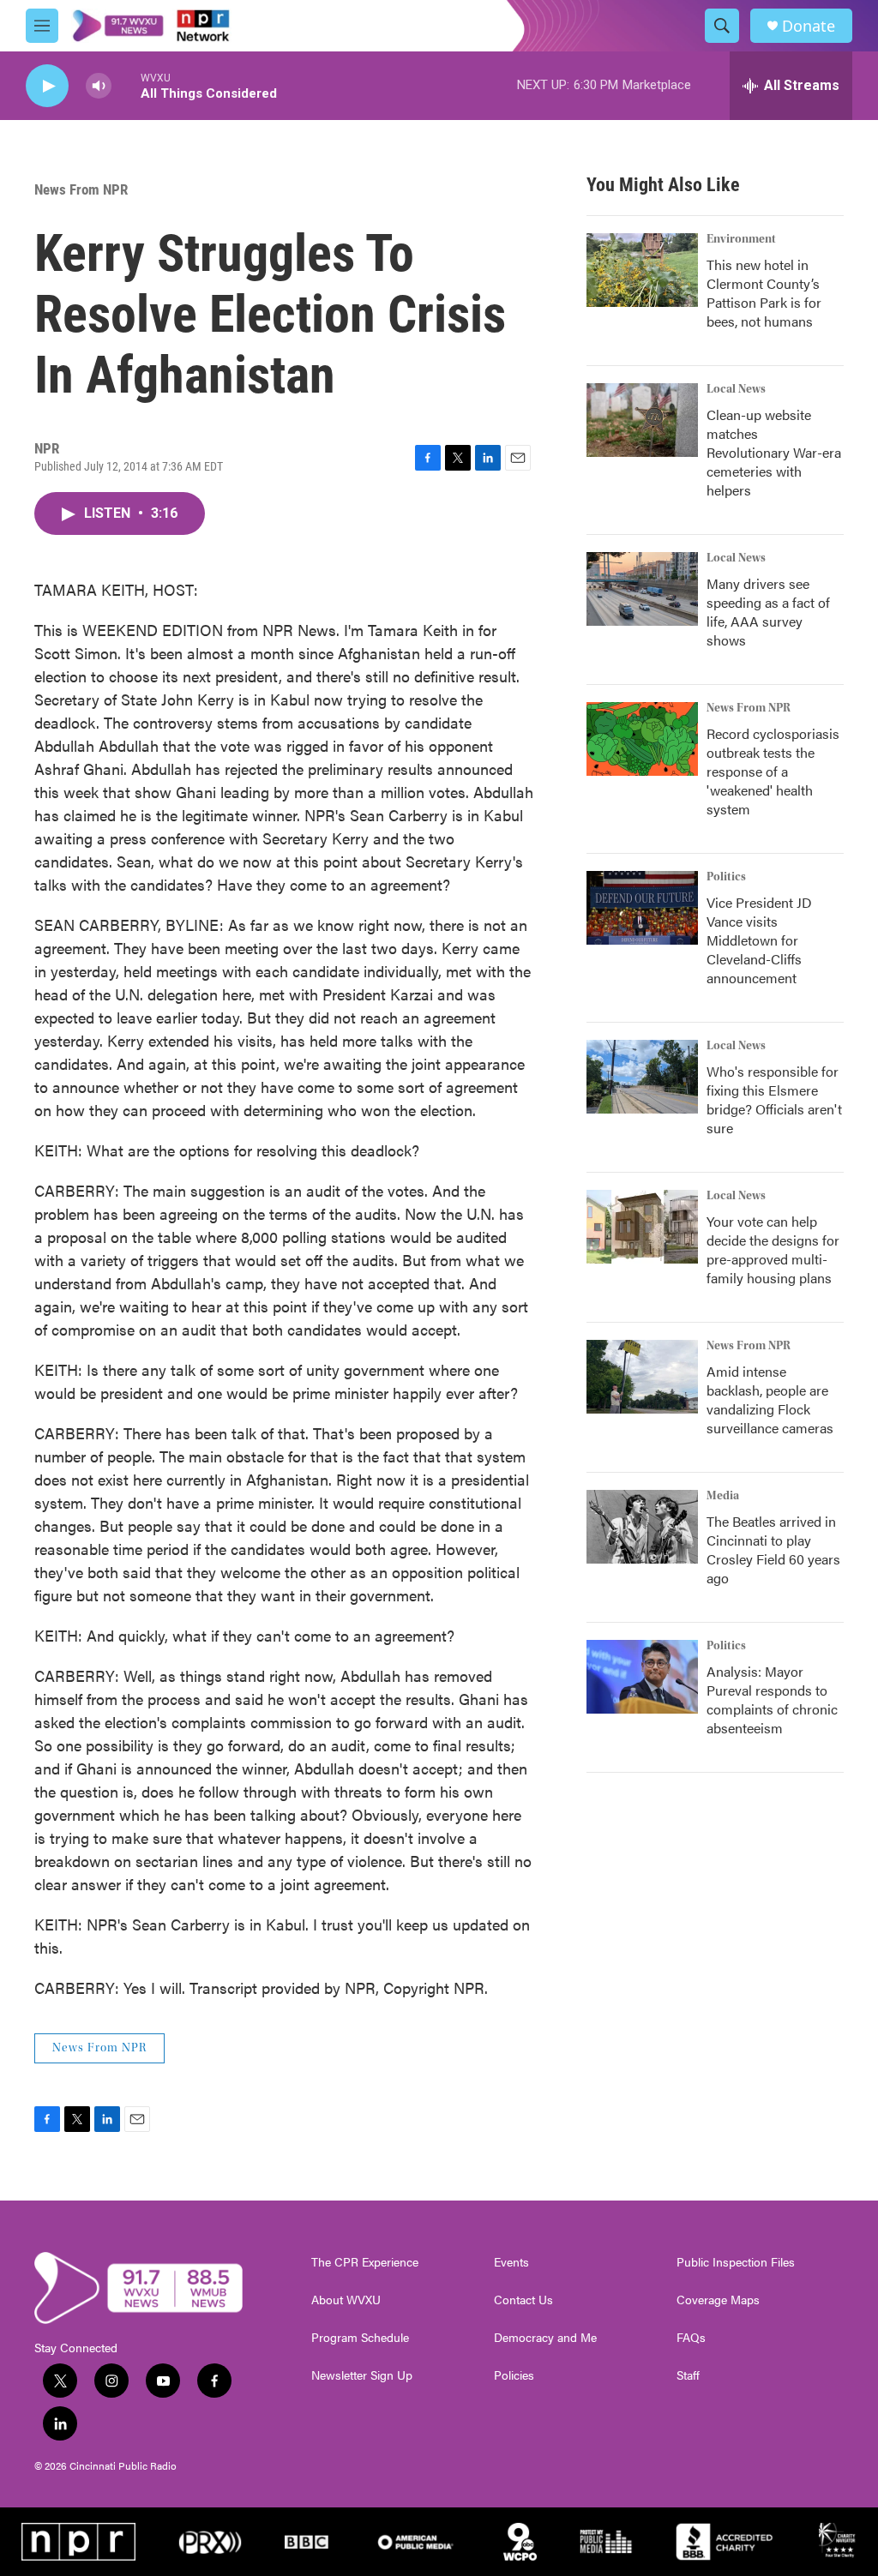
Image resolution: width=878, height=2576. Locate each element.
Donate (809, 26)
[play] (47, 86)
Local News (736, 389)
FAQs (691, 2338)
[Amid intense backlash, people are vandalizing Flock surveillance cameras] (642, 1377)
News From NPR (81, 189)
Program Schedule (360, 2338)
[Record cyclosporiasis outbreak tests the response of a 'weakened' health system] (642, 739)
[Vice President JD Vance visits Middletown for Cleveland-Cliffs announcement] (642, 908)
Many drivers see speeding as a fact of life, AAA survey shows (768, 612)
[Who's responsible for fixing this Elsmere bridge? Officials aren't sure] (642, 1077)
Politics (726, 877)
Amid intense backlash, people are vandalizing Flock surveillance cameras (770, 1399)
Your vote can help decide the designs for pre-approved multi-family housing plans (773, 1249)
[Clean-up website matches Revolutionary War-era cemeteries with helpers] (642, 420)
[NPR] (78, 2542)
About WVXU (346, 2300)
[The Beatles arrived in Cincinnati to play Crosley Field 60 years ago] (642, 1527)
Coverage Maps (718, 2300)
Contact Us (523, 2300)
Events (511, 2262)
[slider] (126, 85)
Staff (688, 2375)
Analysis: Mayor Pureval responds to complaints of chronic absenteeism (772, 1699)
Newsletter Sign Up (362, 2375)
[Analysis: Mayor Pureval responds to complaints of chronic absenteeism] (642, 1677)
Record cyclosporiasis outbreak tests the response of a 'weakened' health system (773, 771)
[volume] (99, 86)
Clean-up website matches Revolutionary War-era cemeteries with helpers (774, 452)
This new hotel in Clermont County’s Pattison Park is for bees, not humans (764, 293)
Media (723, 1496)
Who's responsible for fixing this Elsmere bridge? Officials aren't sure (774, 1099)
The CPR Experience (365, 2262)
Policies (514, 2375)
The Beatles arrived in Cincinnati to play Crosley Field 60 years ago (773, 1549)
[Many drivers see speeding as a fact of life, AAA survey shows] (642, 589)
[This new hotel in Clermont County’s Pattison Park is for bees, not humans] (642, 270)
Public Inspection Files (736, 2262)
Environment (741, 239)
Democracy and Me (545, 2338)
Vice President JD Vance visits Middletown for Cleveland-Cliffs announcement (759, 940)
